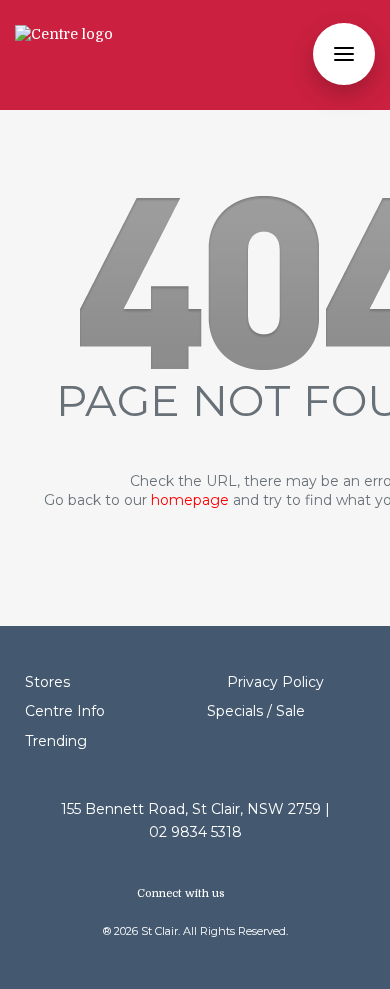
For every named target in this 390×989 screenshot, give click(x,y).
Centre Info (65, 711)
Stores (47, 682)
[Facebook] (240, 893)
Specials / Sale (256, 711)
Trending (56, 741)
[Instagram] (250, 893)
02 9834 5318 (195, 832)
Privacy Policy (275, 682)
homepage (190, 500)
